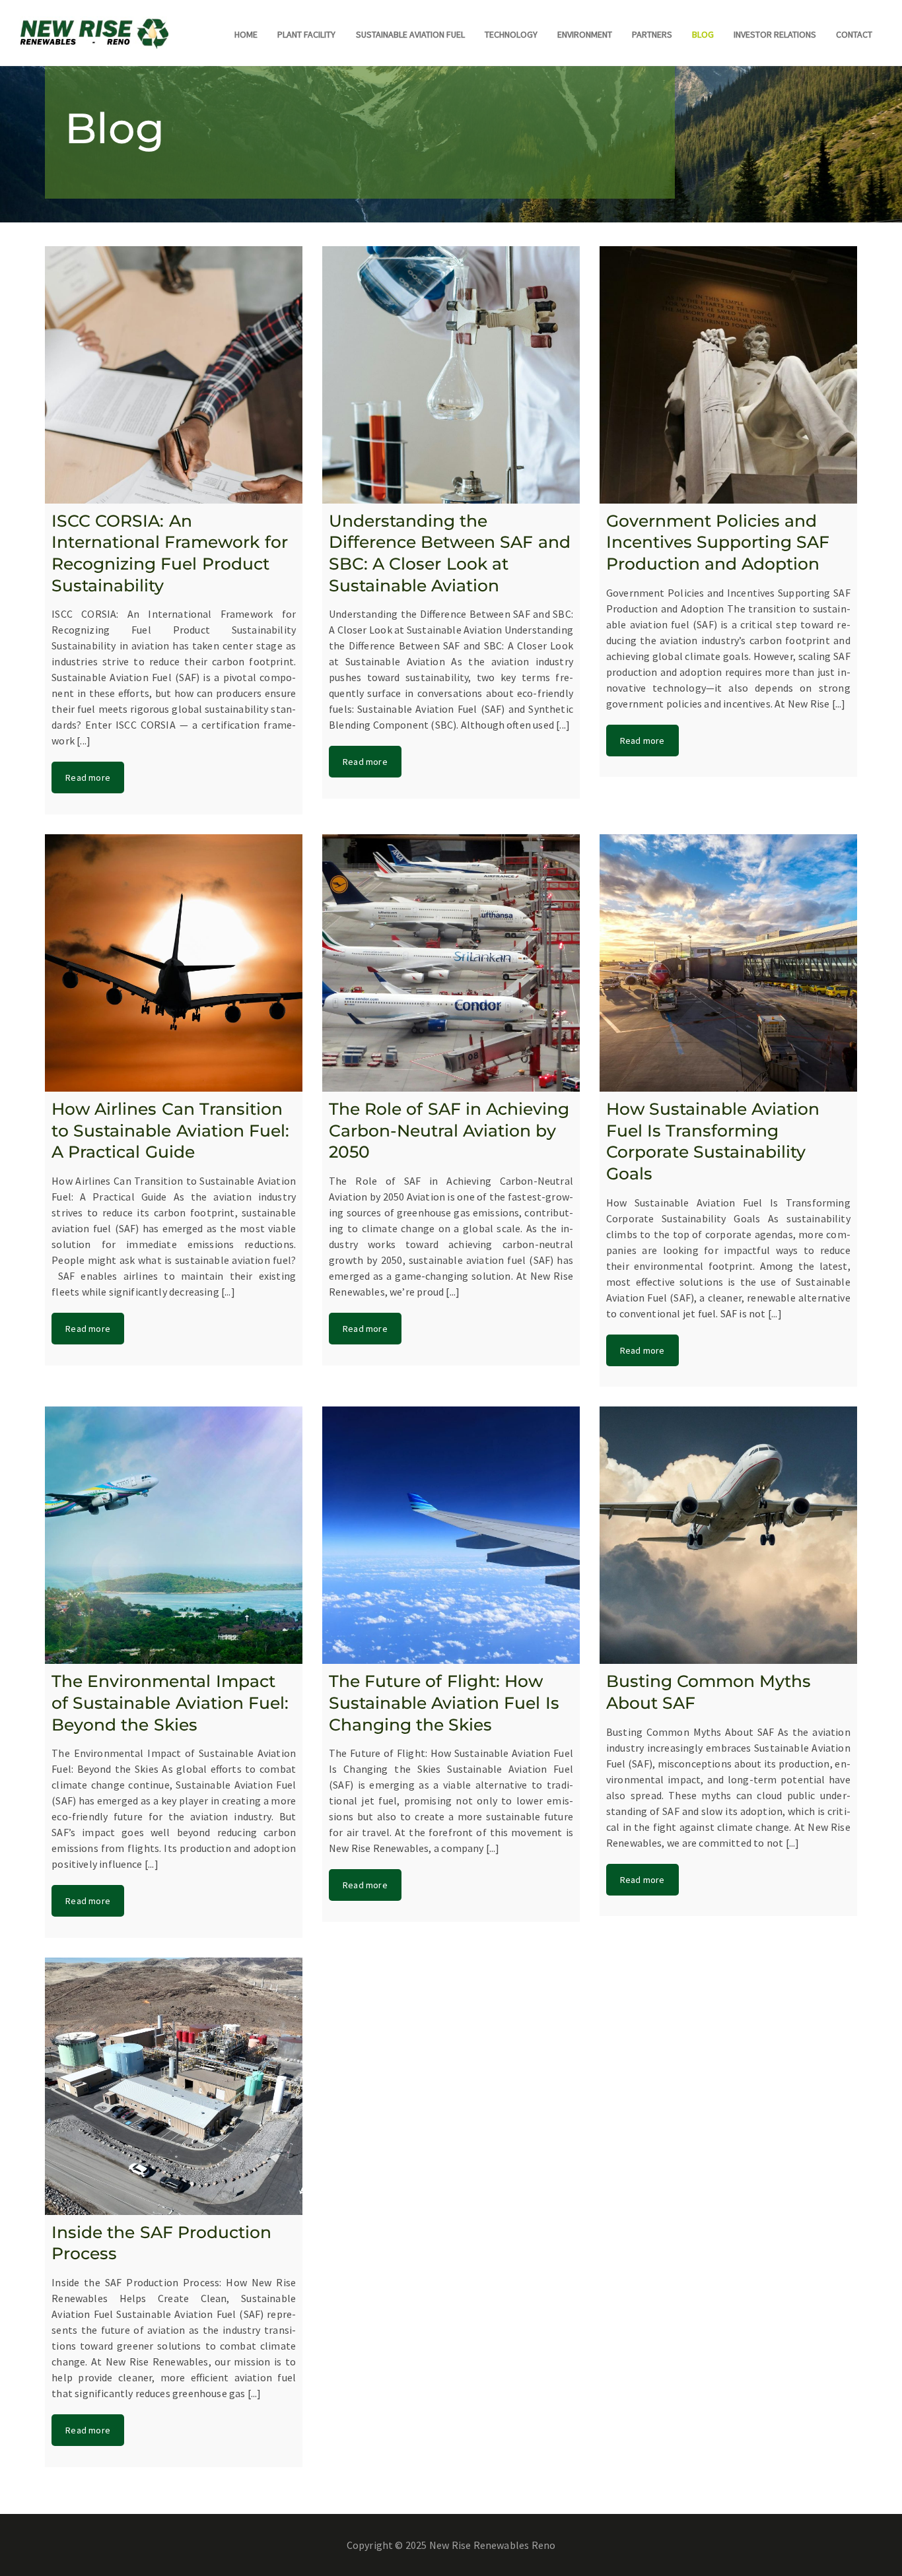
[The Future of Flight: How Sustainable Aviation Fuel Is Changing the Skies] (451, 1535)
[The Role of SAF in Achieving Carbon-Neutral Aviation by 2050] (451, 963)
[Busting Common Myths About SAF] (728, 1535)
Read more (88, 777)
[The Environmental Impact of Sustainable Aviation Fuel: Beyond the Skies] (174, 1535)
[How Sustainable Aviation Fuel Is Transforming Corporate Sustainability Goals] (728, 963)
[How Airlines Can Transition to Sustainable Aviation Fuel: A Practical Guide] (174, 963)
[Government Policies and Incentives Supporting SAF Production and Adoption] (728, 375)
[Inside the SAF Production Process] (174, 2086)
